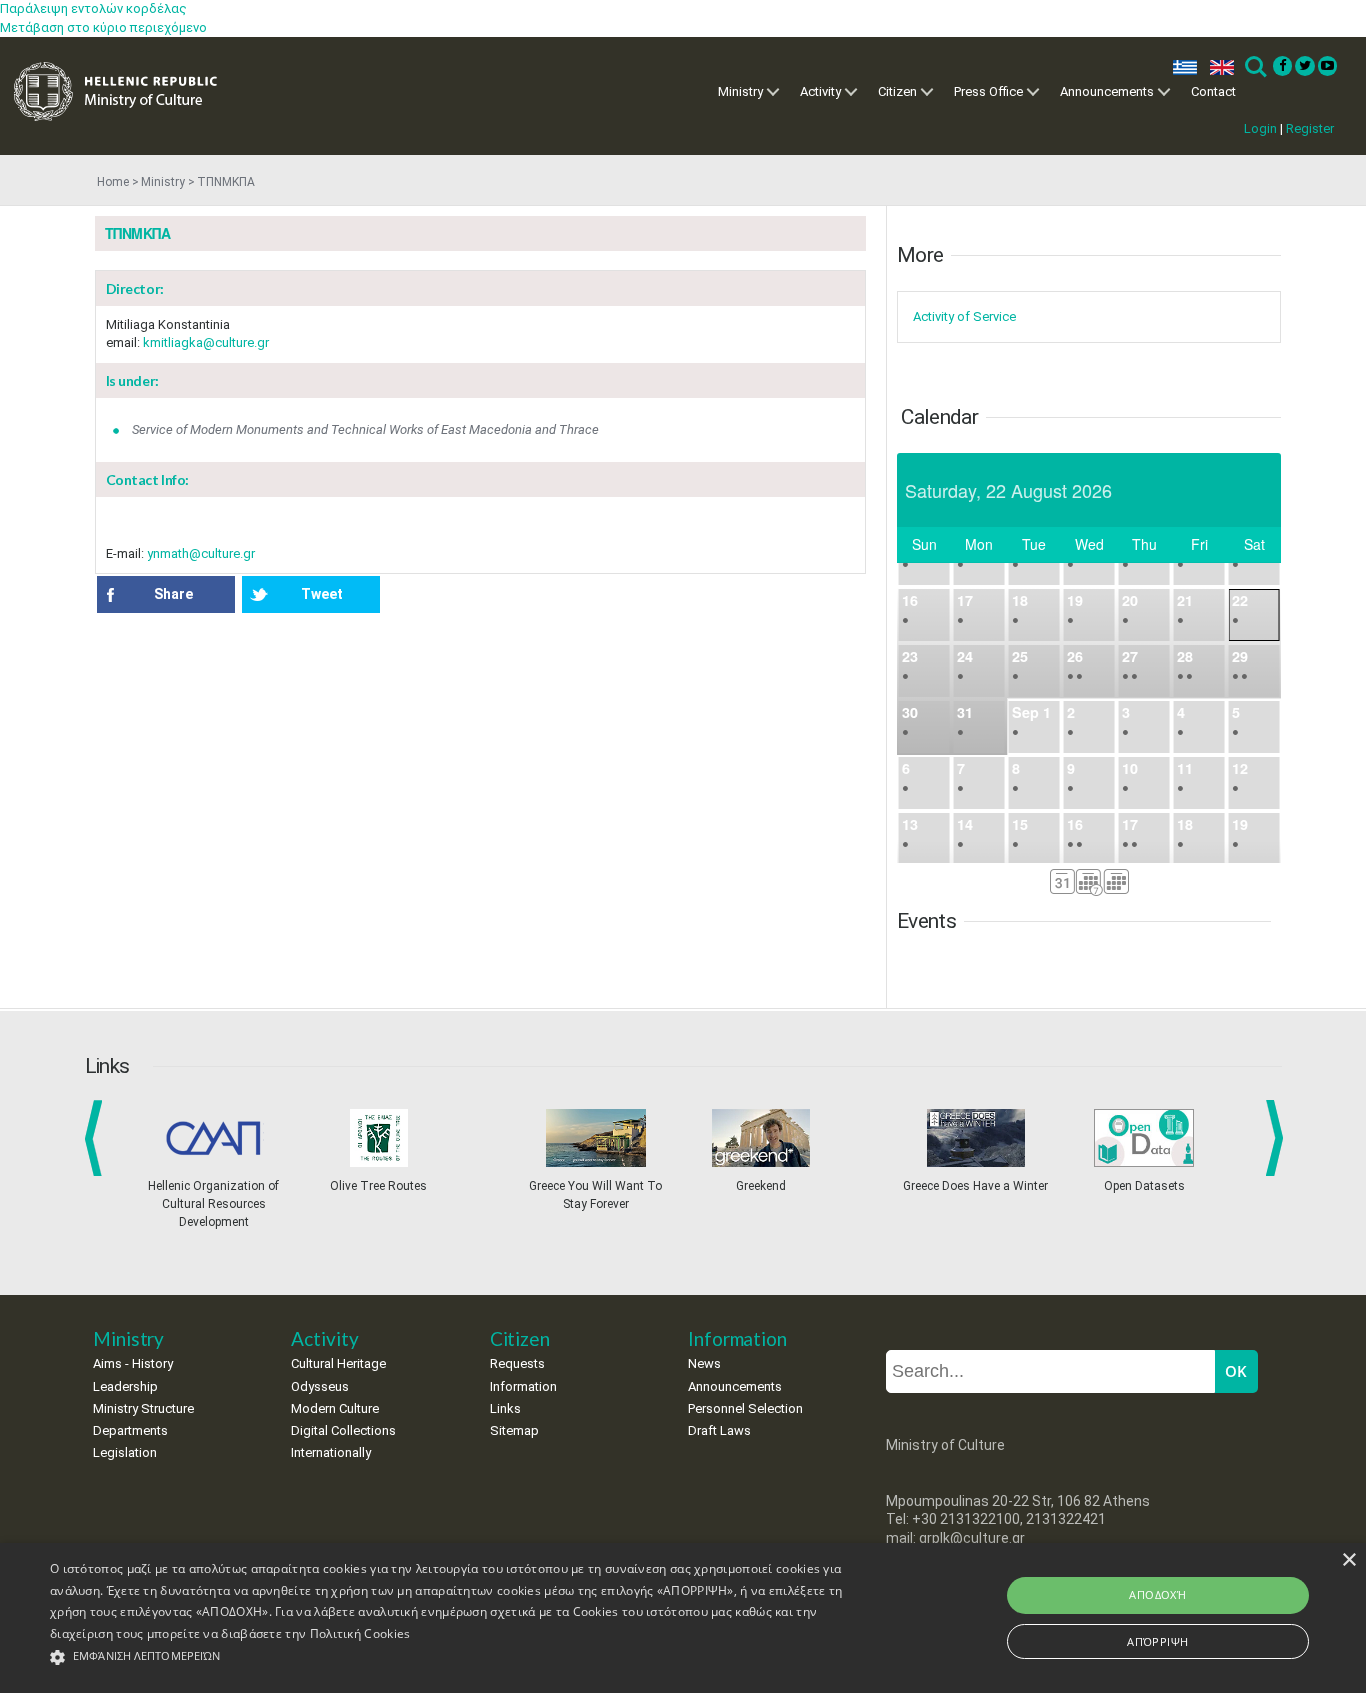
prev (97, 1138)
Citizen (897, 91)
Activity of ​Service (964, 316)
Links (505, 1408)
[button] (461, 1657)
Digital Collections (343, 1430)
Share (173, 594)
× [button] (1348, 1560)
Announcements (1107, 91)
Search (1254, 67)
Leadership (125, 1386)
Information (523, 1386)
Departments (130, 1430)
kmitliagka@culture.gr (206, 342)
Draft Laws (719, 1430)
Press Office (988, 91)
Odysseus (320, 1386)
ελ (1181, 67)
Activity (820, 91)
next (1278, 1138)
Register (1310, 128)
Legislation (125, 1452)
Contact (1213, 91)
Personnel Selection (745, 1408)
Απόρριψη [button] (1157, 1641)
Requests (517, 1363)
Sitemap (514, 1430)
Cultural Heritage (338, 1363)
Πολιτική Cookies (360, 1633)
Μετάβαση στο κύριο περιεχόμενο (103, 27)
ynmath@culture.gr (201, 553)
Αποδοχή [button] (1157, 1594)
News (704, 1363)
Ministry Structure (143, 1408)
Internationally (331, 1452)
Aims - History (133, 1363)
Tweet (322, 594)
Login (1260, 128)
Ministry (740, 91)
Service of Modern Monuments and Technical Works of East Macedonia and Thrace (365, 429)
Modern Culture (335, 1408)
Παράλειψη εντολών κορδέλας (93, 8)
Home (113, 182)
